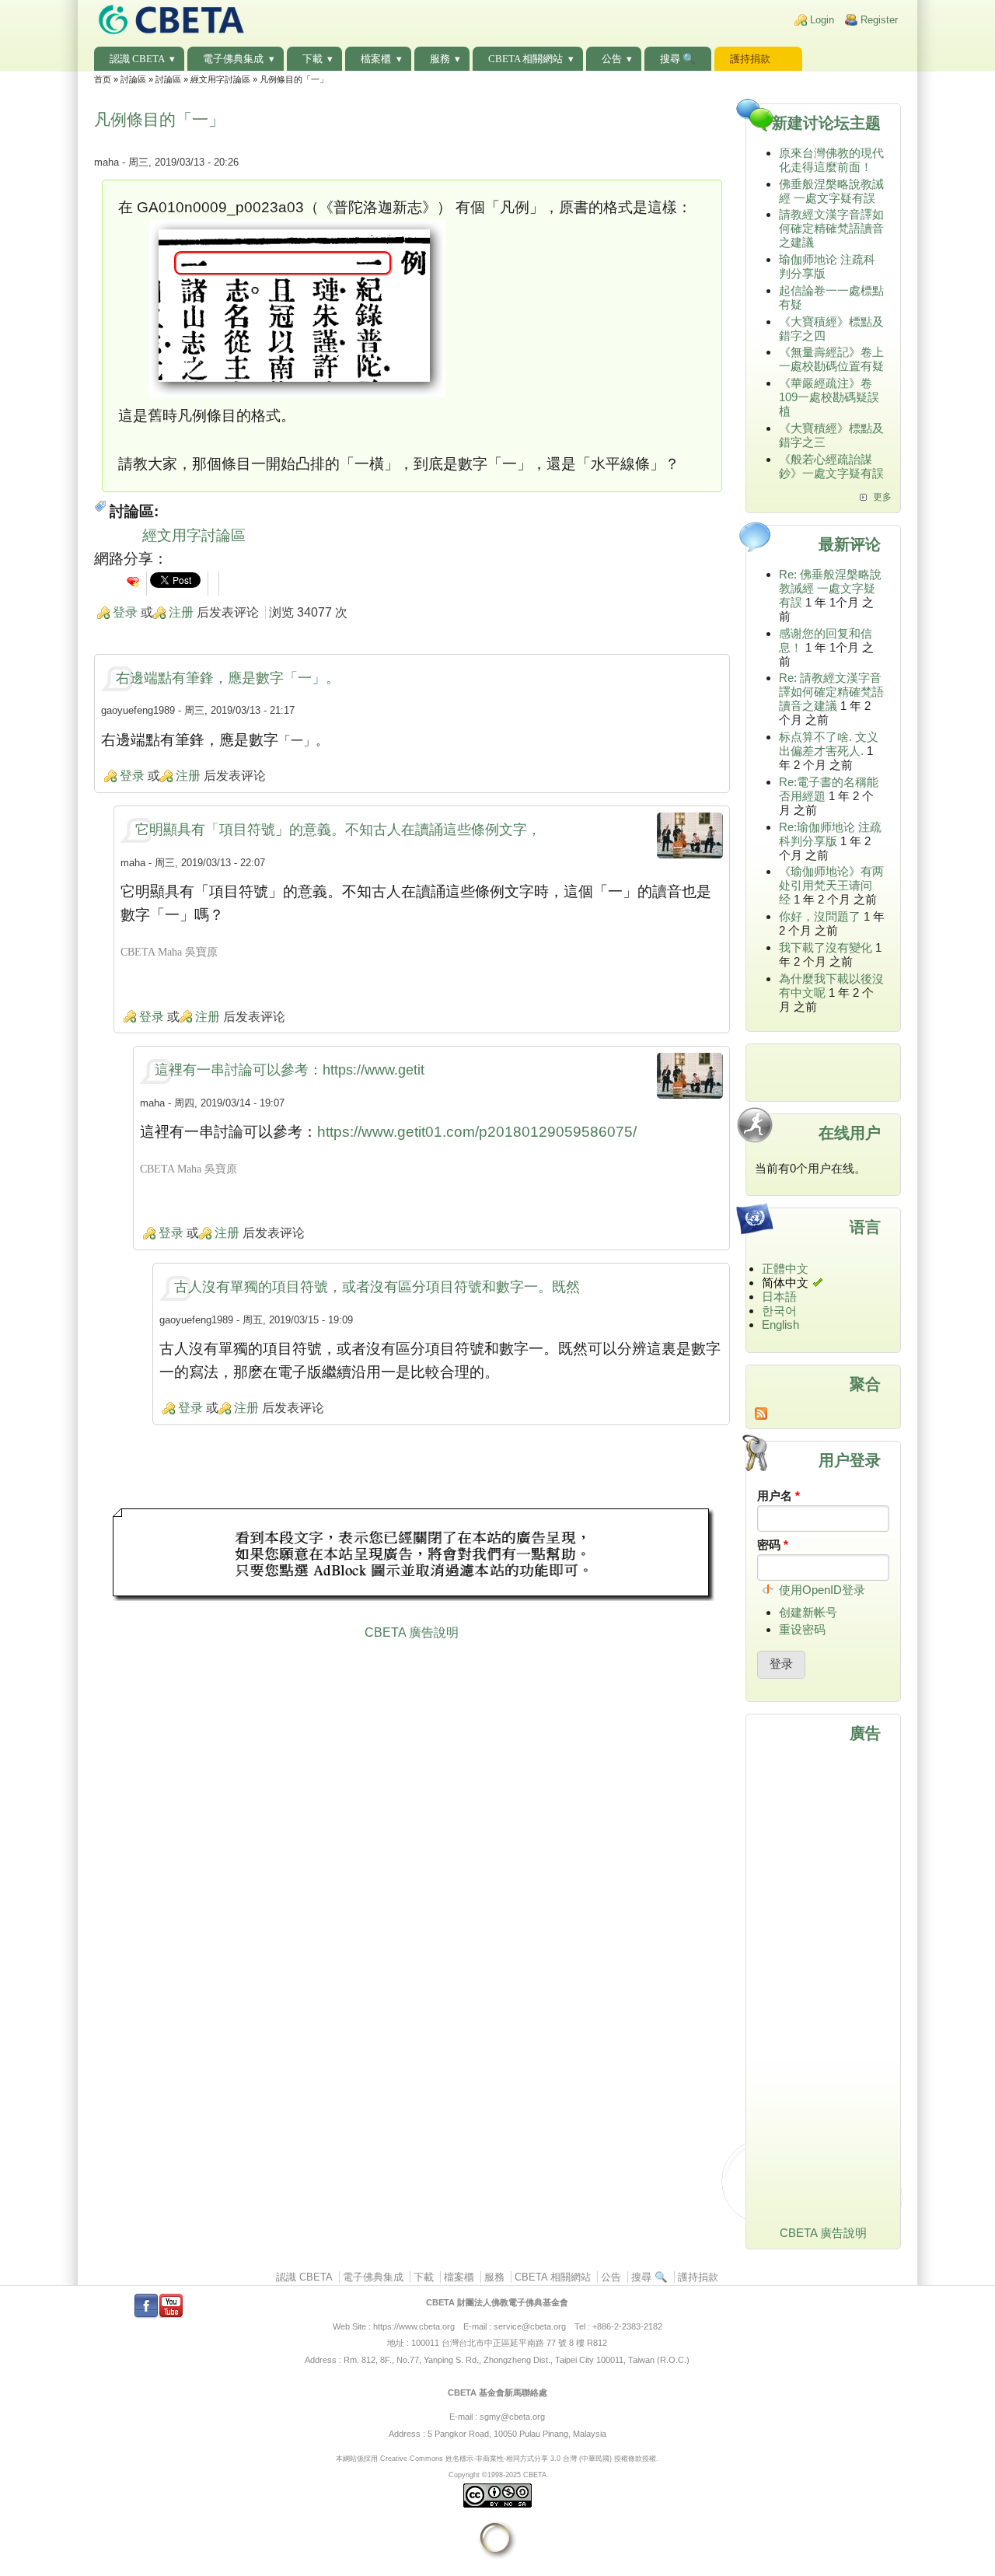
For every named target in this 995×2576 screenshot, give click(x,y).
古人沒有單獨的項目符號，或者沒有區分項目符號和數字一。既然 (377, 1287)
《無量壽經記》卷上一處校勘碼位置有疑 (831, 359)
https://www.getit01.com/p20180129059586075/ (477, 1132)
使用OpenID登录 (822, 1590)
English (780, 1325)
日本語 (779, 1297)
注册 (181, 612)
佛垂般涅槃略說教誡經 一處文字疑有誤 (831, 191)
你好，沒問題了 (820, 916)
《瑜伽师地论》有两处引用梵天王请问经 (831, 885)
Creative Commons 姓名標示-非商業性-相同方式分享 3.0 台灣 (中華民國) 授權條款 (511, 2458)
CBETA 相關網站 (525, 59)
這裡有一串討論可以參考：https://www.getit (290, 1070)
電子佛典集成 (233, 59)
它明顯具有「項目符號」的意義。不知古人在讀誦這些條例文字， (338, 830)
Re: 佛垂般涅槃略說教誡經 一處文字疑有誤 (830, 588)
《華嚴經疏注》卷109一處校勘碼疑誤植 (829, 397)
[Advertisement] (412, 1557)
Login (822, 20)
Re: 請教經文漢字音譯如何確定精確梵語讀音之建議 (831, 692)
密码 (773, 1545)
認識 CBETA (137, 59)
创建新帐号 (808, 1612)
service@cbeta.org (530, 2326)
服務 (440, 59)
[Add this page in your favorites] (133, 582)
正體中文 (785, 1269)
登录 (125, 612)
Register (879, 20)
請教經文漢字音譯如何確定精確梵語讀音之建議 (831, 228)
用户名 (779, 1496)
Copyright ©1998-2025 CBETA (497, 2475)
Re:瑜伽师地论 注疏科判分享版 (830, 834)
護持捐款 (750, 59)
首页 (103, 79)
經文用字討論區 (220, 79)
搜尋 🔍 (678, 59)
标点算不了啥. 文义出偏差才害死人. (829, 744)
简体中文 (785, 1283)
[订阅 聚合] (824, 1414)
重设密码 (802, 1629)
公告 (612, 59)
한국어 (779, 1311)
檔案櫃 (376, 59)
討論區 (133, 79)
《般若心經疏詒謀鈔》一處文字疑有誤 (831, 466)
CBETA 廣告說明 (412, 1632)
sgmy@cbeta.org (512, 2417)
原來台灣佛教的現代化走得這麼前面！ (831, 160)
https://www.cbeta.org (414, 2326)
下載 (312, 59)
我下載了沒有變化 (826, 947)
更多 (882, 497)
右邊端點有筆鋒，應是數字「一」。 (228, 678)
